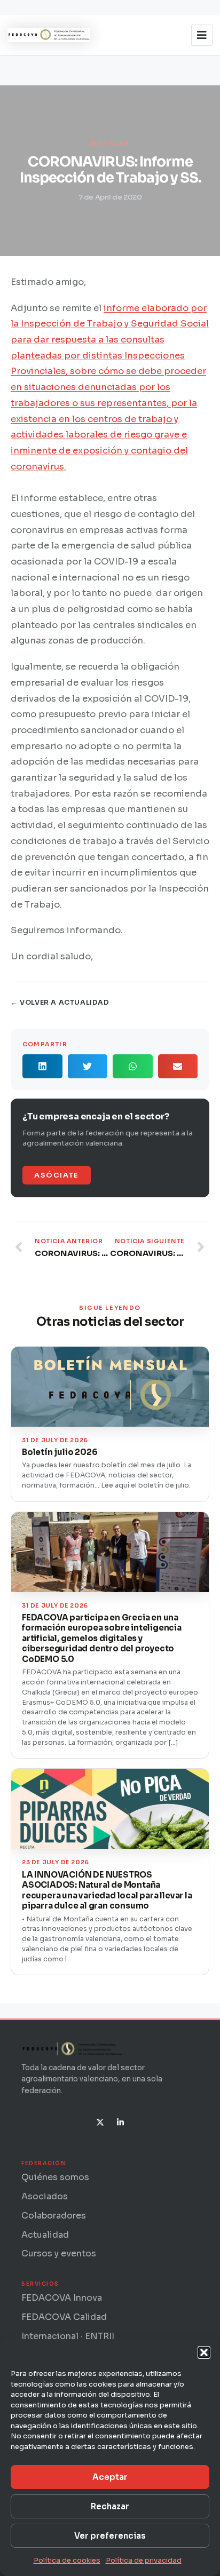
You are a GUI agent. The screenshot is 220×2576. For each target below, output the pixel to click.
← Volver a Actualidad (60, 1003)
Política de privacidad (144, 2560)
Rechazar (110, 2506)
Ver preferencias (110, 2536)
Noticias (110, 143)
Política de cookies (67, 2560)
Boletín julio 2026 (60, 1452)
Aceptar (110, 2477)
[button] (204, 2352)
